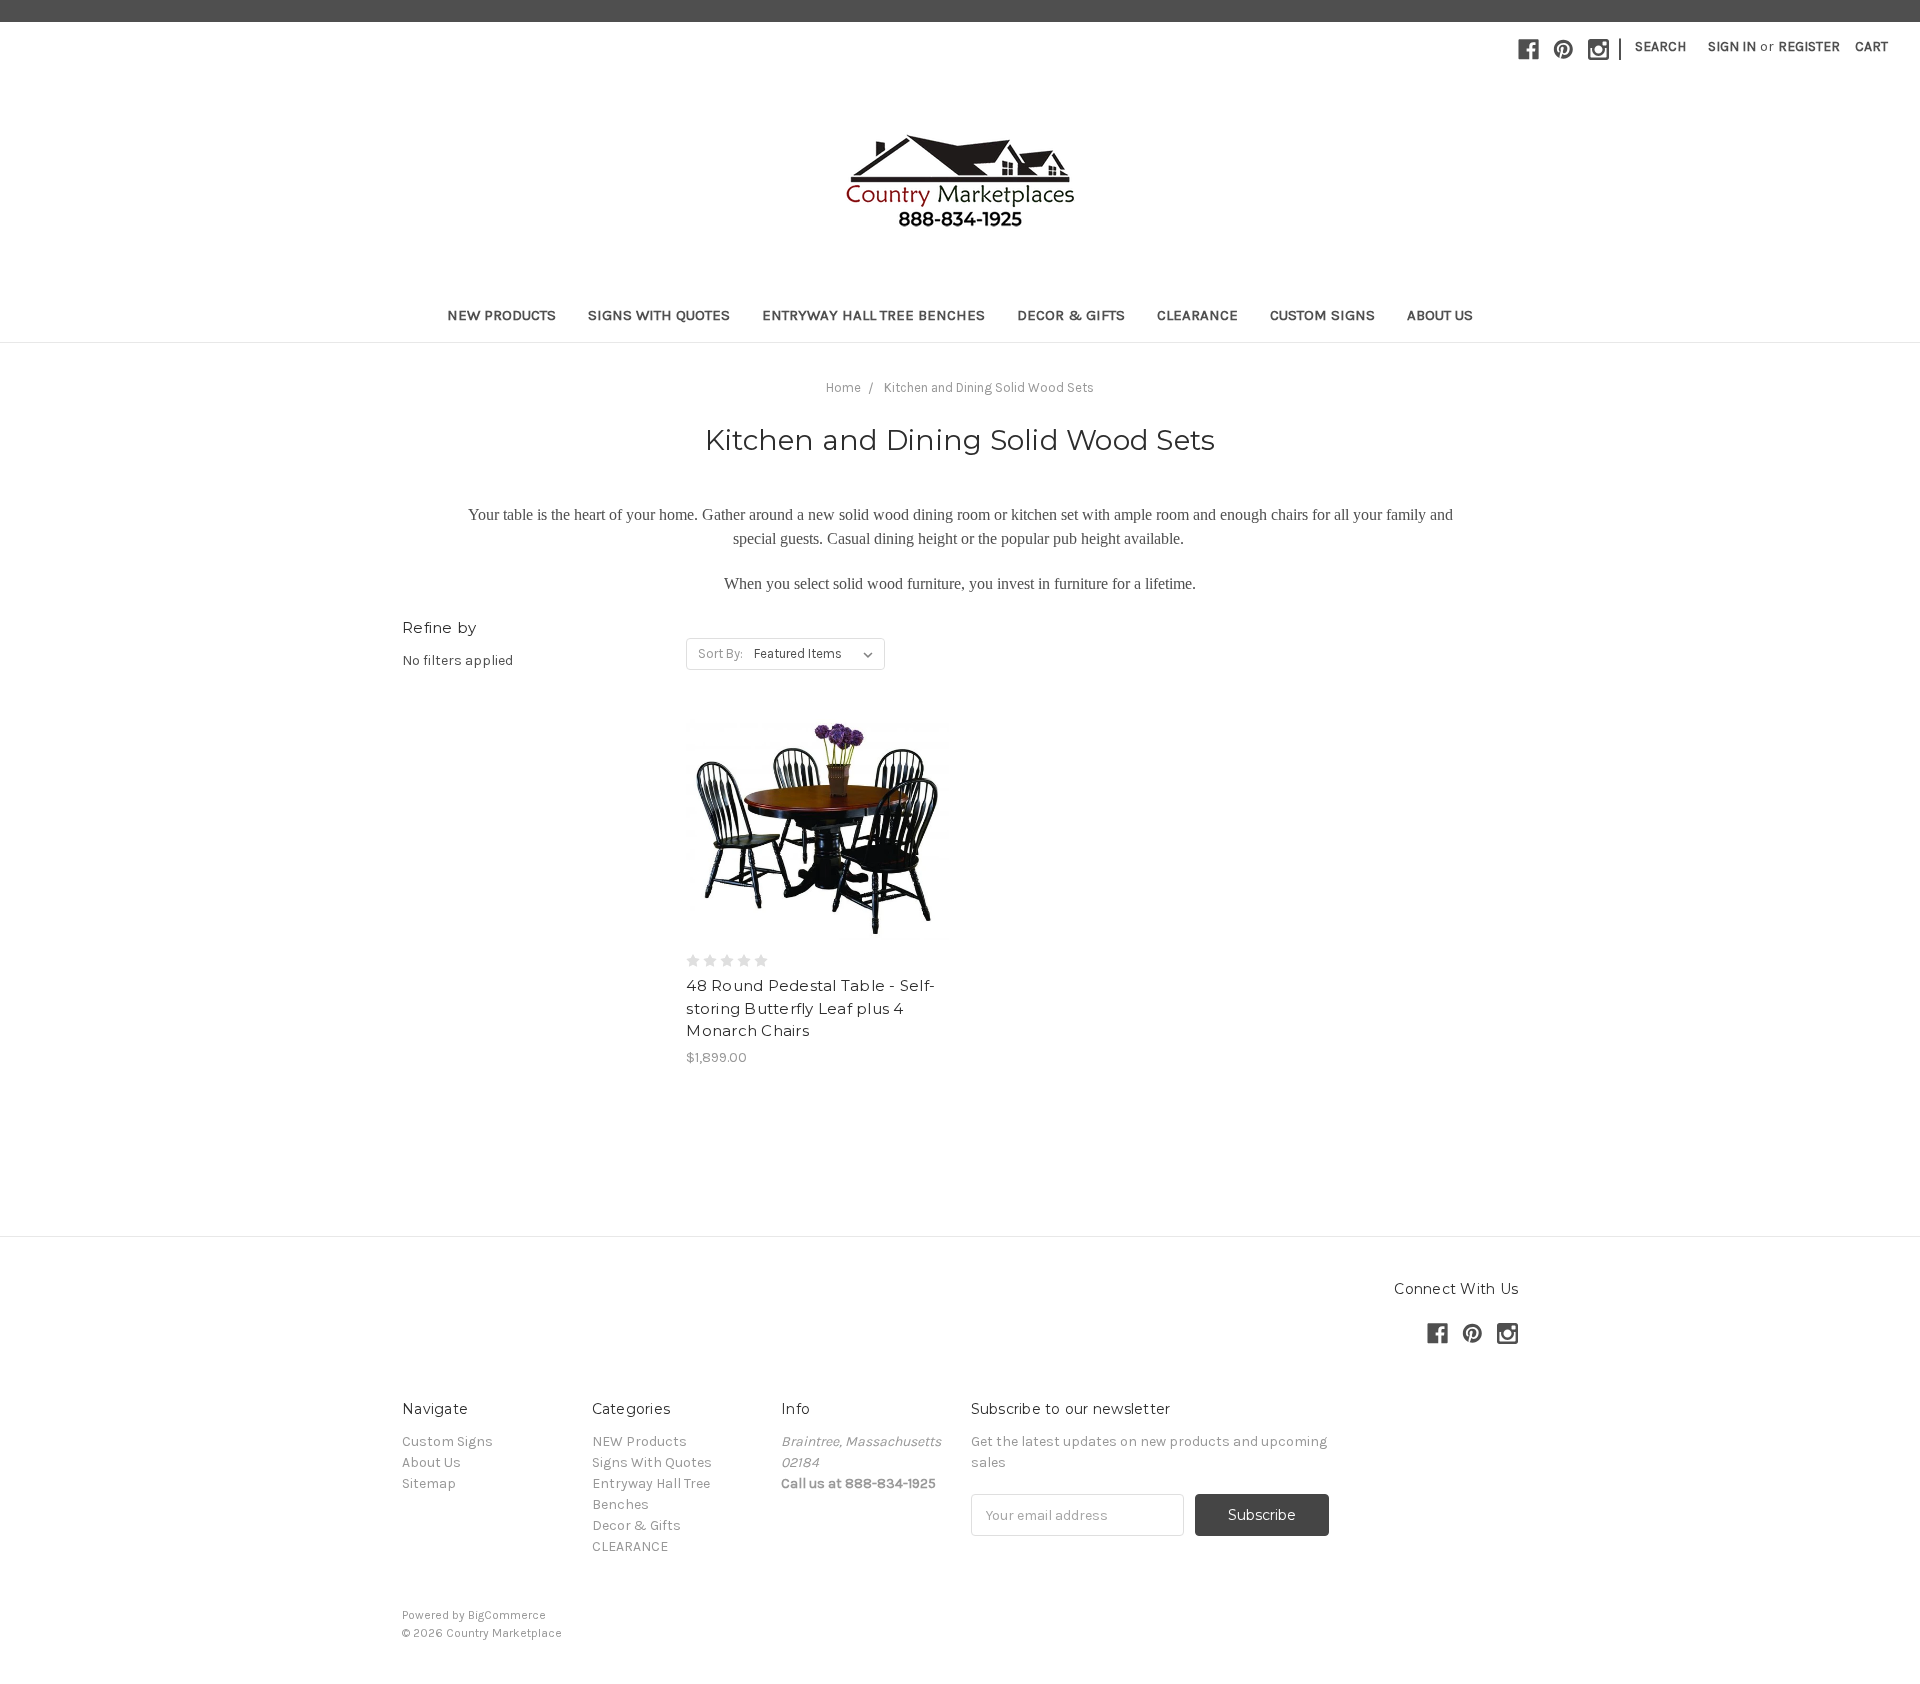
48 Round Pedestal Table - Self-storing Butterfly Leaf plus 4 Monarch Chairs (810, 1008)
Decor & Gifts (1071, 315)
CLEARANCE (1197, 315)
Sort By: (720, 653)
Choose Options (818, 865)
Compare (811, 830)
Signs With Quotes (659, 315)
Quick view (818, 794)
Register (1809, 46)
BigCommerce (507, 1615)
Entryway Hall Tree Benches (873, 315)
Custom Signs (1322, 315)
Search (1660, 46)
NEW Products (501, 315)
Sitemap (429, 1483)
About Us (1440, 315)
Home (843, 387)
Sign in (1732, 46)
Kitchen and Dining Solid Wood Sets (989, 387)
